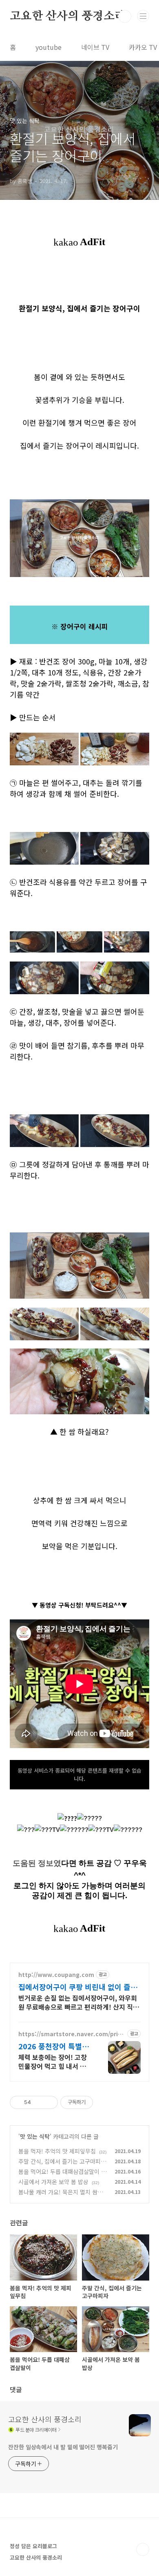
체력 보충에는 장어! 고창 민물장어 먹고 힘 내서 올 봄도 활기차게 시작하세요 (54, 2061)
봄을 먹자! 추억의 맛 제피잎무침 (57, 2151)
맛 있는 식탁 (35, 2136)
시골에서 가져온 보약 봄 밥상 (53, 2182)
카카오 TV (143, 47)
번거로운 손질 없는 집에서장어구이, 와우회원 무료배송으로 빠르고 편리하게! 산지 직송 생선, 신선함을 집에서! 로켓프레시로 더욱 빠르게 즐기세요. (79, 2002)
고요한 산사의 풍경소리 (68, 16)
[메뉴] (143, 16)
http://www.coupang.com (56, 1975)
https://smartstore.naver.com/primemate (71, 2034)
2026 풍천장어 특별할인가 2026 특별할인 (54, 2046)
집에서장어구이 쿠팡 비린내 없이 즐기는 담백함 (78, 1987)
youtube (49, 47)
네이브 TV (95, 47)
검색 (125, 16)
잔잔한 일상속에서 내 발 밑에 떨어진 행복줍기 (63, 2447)
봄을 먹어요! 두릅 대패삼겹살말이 (59, 2171)
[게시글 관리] (49, 2102)
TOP (143, 2549)
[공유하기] (39, 2102)
